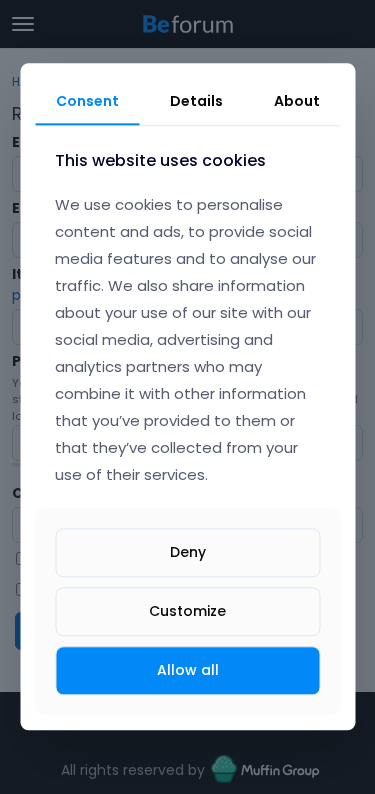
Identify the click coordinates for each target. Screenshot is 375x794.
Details (196, 101)
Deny (188, 552)
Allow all (188, 670)
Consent (87, 101)
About (297, 101)
